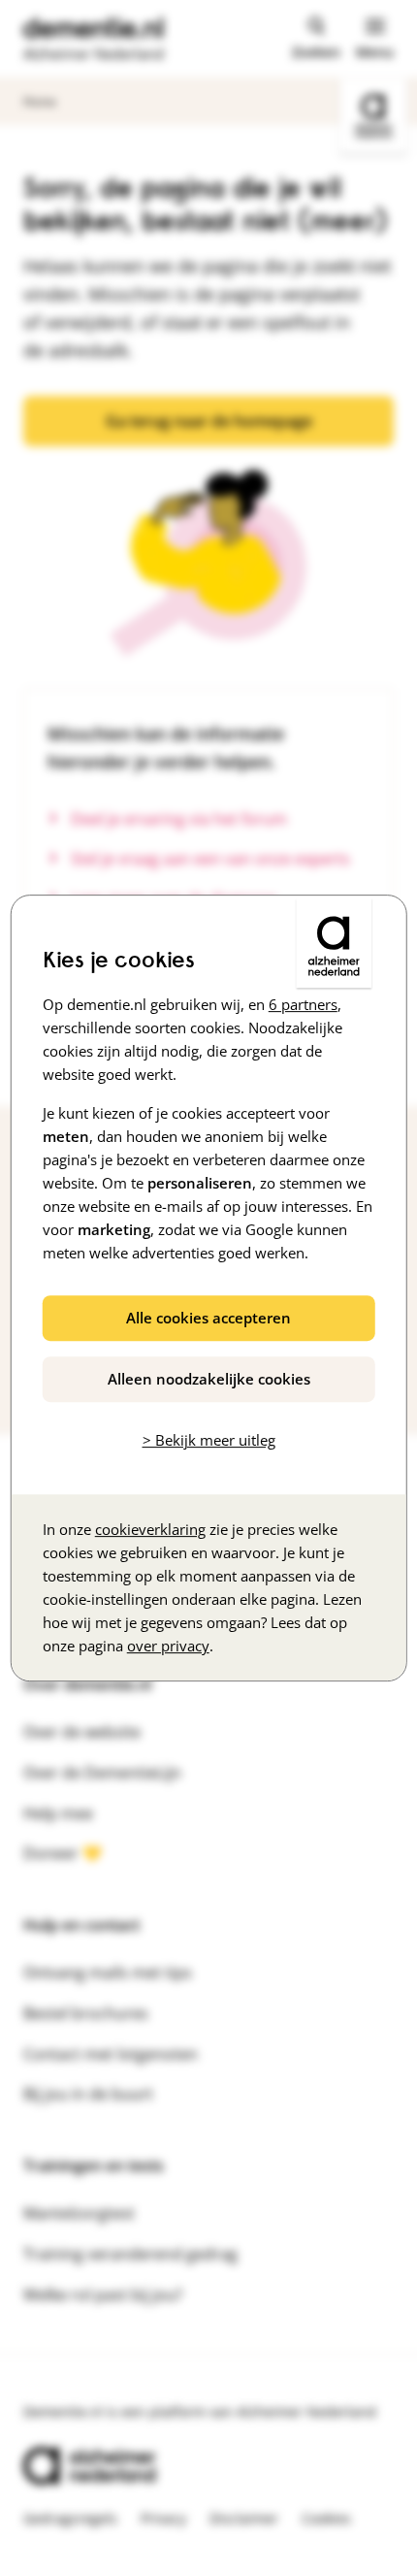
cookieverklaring (150, 1529)
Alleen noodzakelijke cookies (209, 1379)
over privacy (168, 1646)
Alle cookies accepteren (208, 1318)
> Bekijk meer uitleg (209, 1440)
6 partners (303, 1004)
